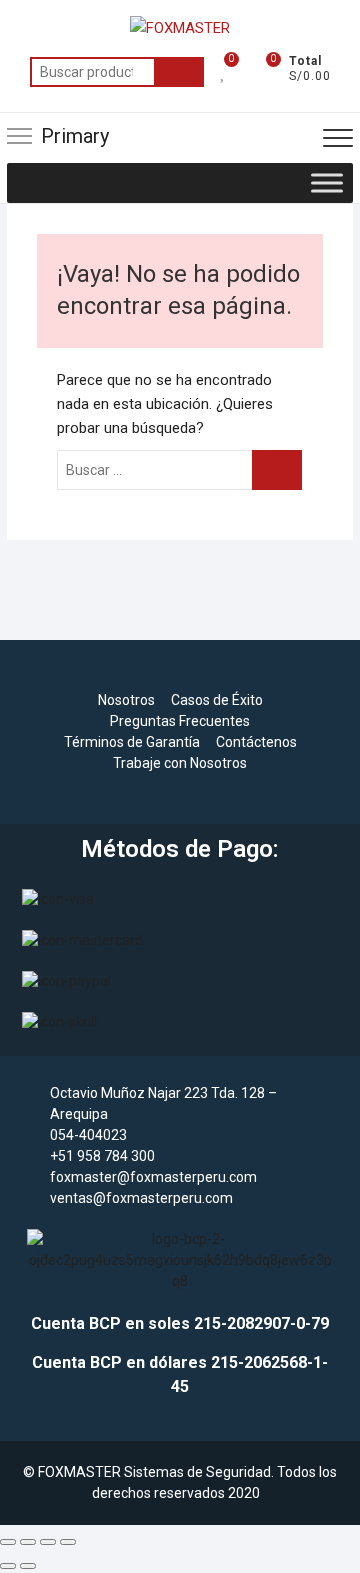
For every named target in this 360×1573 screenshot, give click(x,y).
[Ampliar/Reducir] (8, 1542)
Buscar (179, 72)
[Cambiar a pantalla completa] (28, 1542)
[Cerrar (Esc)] (68, 1542)
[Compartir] (48, 1542)
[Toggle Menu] (327, 183)
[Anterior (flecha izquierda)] (8, 1566)
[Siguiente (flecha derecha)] (28, 1566)
